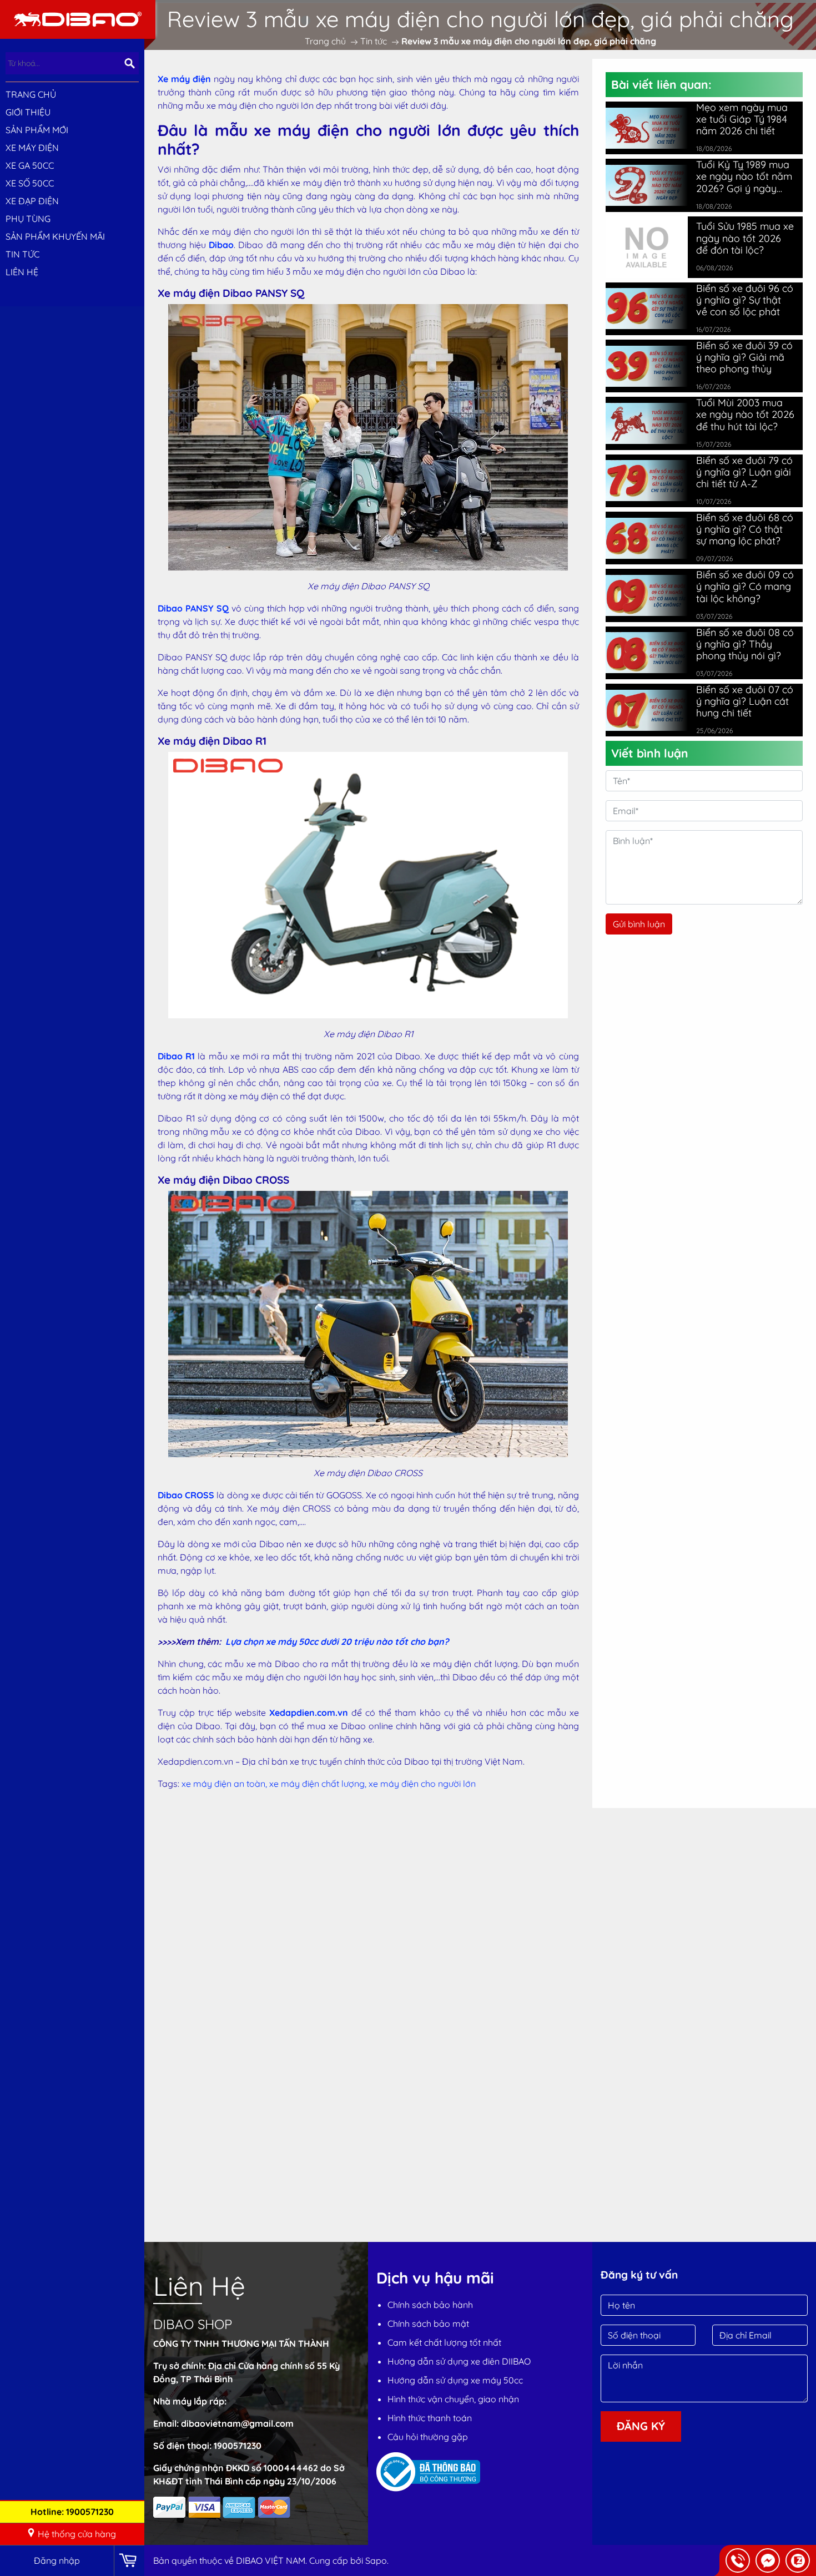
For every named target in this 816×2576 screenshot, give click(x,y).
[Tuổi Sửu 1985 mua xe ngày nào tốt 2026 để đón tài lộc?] (647, 246)
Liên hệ (22, 272)
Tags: (168, 1784)
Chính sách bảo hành (430, 2305)
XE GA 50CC (30, 165)
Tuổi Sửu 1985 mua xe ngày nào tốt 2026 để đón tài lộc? (745, 238)
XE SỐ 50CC (30, 183)
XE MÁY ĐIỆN (32, 148)
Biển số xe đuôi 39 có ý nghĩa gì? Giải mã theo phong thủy (744, 357)
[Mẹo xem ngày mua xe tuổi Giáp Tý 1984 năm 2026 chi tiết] (647, 128)
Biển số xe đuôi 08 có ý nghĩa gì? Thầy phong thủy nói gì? (745, 644)
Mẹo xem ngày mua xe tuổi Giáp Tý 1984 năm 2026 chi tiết (742, 119)
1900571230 (238, 2446)
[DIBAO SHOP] (78, 18)
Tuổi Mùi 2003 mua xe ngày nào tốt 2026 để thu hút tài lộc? (745, 414)
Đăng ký (641, 2426)
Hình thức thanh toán (430, 2418)
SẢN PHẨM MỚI (37, 130)
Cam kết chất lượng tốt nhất (444, 2342)
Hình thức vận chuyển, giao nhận (453, 2399)
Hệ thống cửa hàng (77, 2534)
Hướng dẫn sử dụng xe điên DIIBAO (459, 2361)
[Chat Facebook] (768, 2560)
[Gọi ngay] (738, 2560)
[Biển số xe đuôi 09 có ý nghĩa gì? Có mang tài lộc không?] (647, 595)
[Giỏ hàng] (129, 2561)
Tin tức (22, 254)
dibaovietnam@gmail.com (237, 2423)
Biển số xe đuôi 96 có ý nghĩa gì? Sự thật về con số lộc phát (745, 300)
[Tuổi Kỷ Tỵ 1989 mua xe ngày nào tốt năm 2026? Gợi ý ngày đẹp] (647, 185)
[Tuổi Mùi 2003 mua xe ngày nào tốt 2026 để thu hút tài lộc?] (647, 423)
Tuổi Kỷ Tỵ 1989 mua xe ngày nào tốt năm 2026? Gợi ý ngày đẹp (744, 176)
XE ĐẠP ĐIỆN (32, 201)
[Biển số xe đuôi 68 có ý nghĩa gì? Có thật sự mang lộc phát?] (647, 538)
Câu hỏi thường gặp (428, 2437)
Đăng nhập (57, 2560)
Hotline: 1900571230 (72, 2512)
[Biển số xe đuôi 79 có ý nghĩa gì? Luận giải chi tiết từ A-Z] (647, 481)
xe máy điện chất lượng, (319, 1784)
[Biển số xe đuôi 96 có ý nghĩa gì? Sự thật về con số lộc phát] (647, 309)
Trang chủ (31, 94)
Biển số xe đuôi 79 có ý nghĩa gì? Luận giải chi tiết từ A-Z (744, 472)
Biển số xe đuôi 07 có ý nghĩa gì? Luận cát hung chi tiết (745, 701)
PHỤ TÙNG (28, 219)
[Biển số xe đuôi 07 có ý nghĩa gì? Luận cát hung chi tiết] (647, 710)
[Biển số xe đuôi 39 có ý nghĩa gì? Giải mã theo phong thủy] (647, 366)
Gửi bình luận (639, 924)
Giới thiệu (28, 112)
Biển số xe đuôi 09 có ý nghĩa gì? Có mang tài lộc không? (745, 586)
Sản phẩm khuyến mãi (55, 236)
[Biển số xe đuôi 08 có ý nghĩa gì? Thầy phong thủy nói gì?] (647, 653)
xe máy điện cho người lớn (422, 1784)
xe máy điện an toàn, (225, 1784)
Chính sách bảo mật (428, 2324)
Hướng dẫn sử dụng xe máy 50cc (455, 2380)
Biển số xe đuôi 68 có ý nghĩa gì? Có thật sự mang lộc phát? (745, 529)
